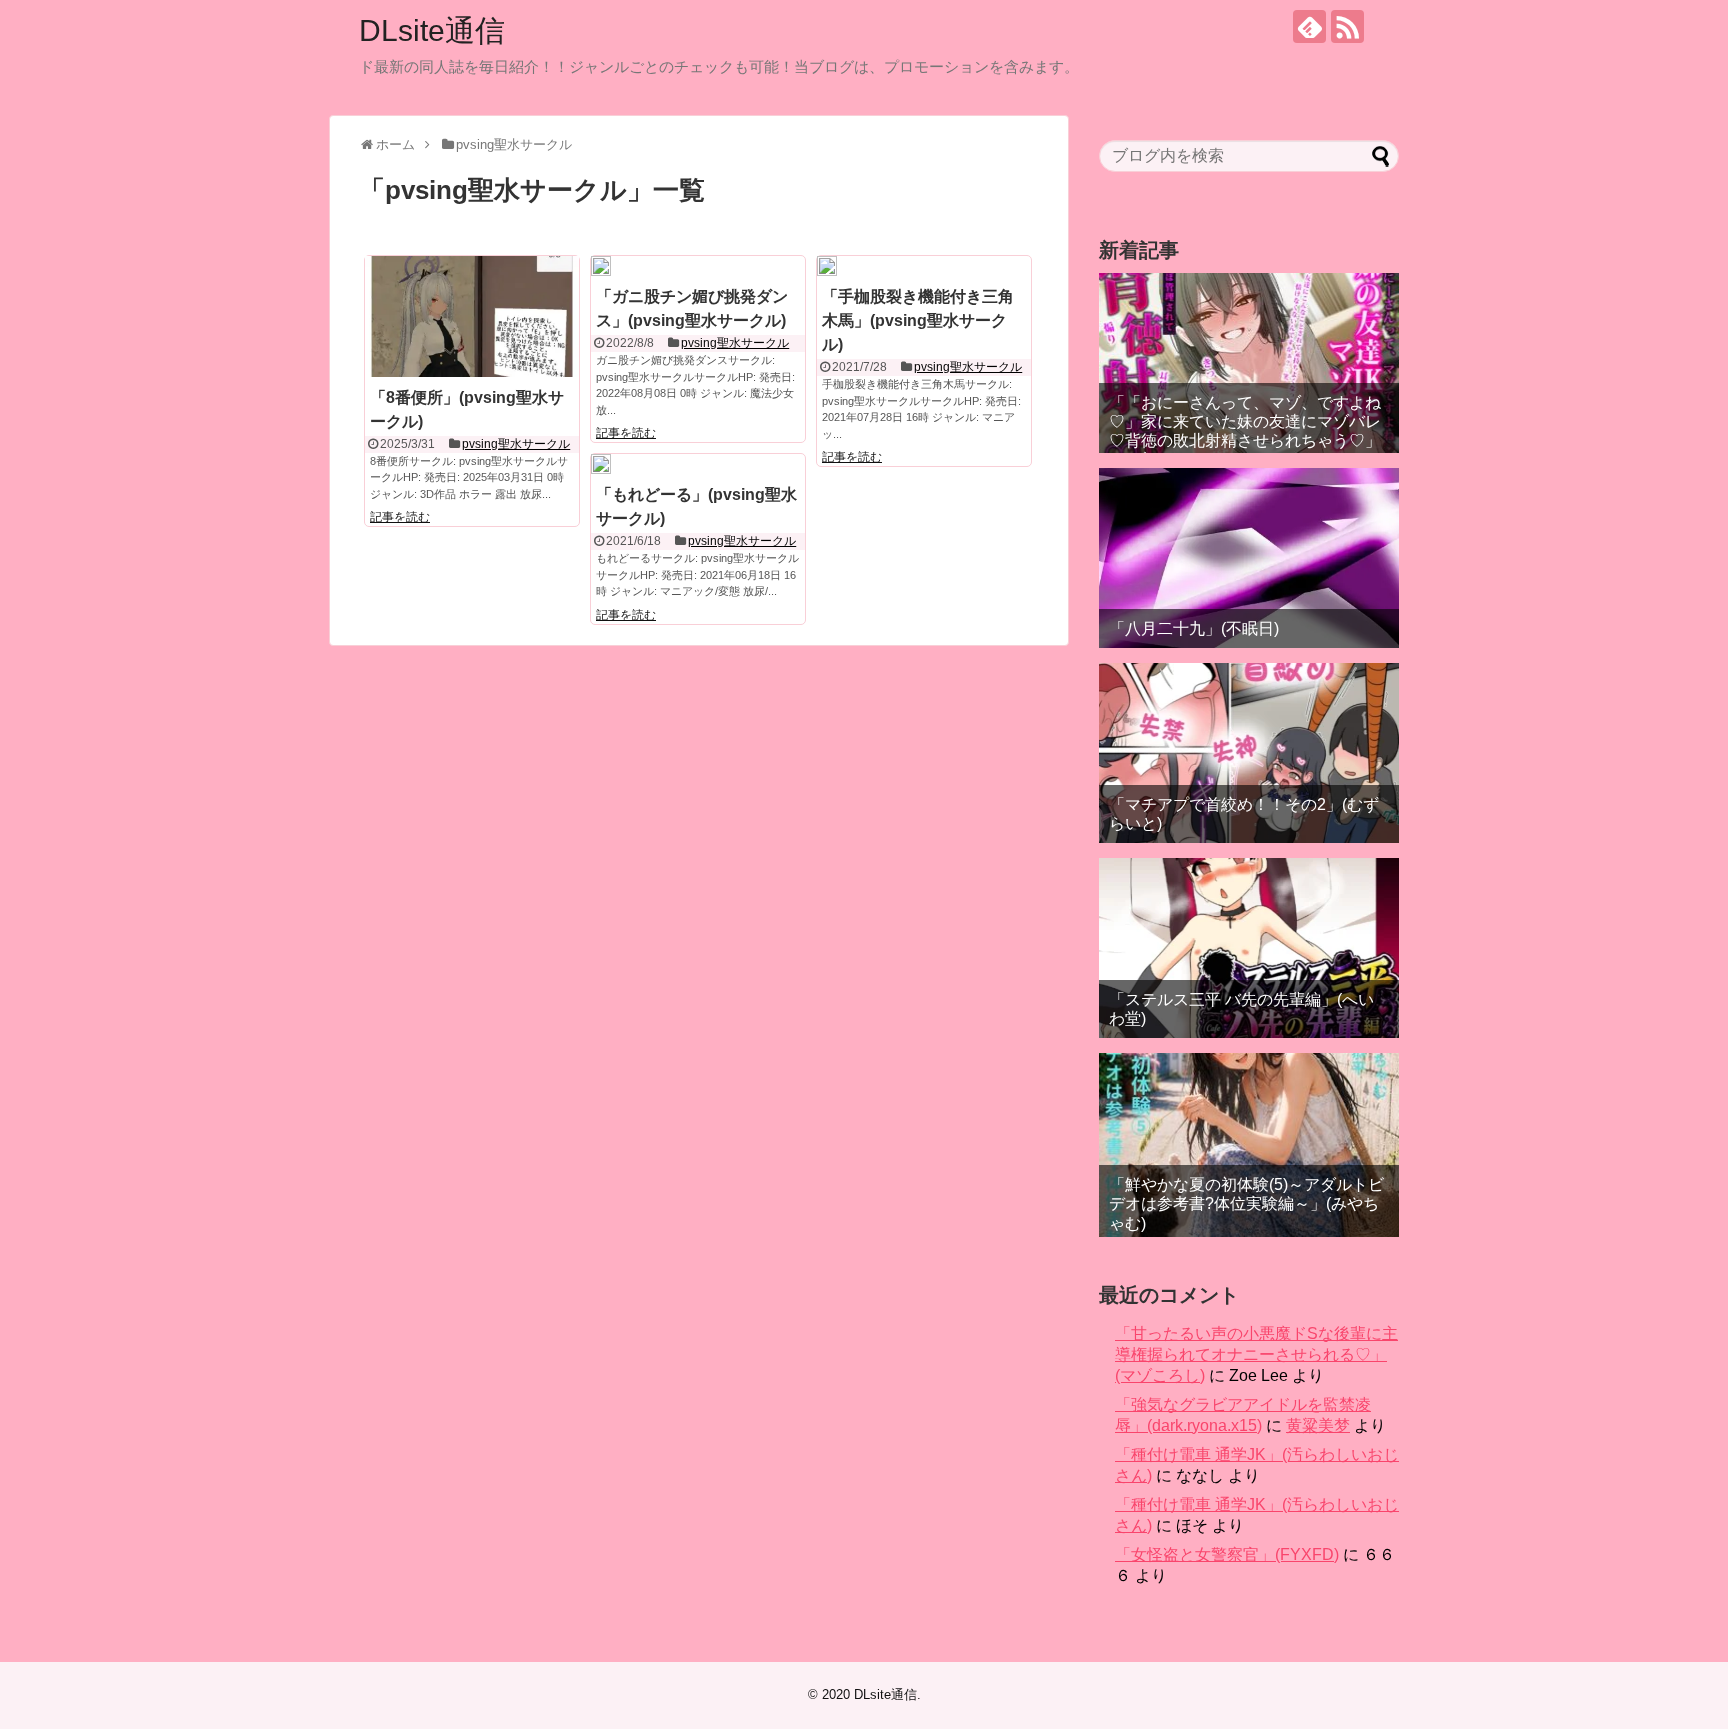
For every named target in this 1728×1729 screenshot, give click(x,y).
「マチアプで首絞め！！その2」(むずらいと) (1244, 814)
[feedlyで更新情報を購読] (1309, 26)
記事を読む (400, 517)
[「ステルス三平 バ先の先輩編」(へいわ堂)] (1249, 948)
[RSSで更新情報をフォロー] (1347, 26)
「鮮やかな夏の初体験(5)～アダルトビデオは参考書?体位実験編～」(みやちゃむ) (1246, 1203)
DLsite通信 (432, 30)
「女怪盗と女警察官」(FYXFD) (1227, 1554)
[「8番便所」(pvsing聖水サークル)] (472, 316)
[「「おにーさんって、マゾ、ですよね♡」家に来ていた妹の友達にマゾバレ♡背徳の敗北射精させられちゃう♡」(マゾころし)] (1249, 363)
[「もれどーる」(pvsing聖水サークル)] (601, 464)
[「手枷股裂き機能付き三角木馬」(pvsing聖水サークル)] (827, 266)
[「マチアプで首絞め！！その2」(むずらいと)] (1249, 753)
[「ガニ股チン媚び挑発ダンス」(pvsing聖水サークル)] (601, 266)
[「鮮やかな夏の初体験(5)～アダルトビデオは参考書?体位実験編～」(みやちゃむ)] (1249, 1145)
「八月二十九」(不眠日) (1194, 628)
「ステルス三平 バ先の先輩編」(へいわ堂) (1241, 1009)
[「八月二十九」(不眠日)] (1249, 558)
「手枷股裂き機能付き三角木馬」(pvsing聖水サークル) (918, 320)
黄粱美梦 (1318, 1425)
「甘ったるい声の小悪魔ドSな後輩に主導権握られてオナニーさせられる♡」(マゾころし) (1256, 1354)
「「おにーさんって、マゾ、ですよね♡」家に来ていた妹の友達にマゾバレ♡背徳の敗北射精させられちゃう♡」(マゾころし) (1245, 431)
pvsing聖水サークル (516, 444)
